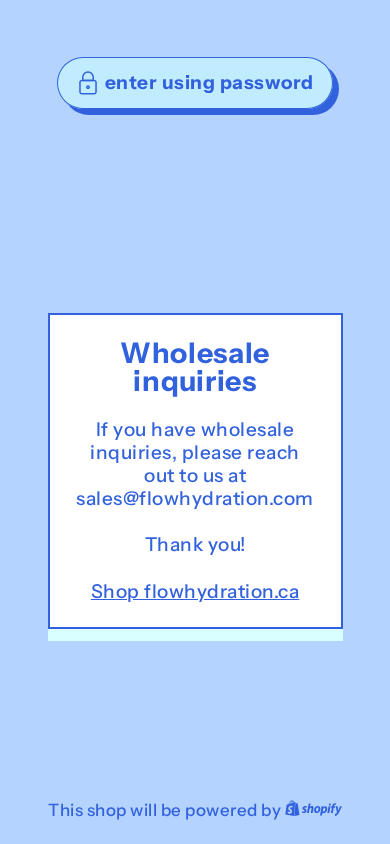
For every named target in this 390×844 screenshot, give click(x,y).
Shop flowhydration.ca (195, 591)
